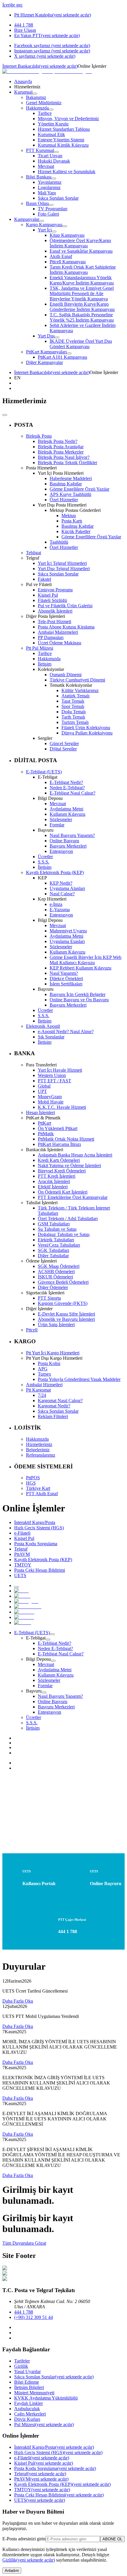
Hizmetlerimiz (39, 1444)
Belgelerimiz (38, 1450)
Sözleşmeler (61, 819)
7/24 (42, 1395)
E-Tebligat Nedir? (66, 782)
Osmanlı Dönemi (66, 675)
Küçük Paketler (76, 531)
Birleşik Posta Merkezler (61, 452)
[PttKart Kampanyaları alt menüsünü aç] (69, 353)
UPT (42, 1091)
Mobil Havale (51, 1102)
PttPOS (33, 1478)
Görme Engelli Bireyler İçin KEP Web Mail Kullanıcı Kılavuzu (86, 960)
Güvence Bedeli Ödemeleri (63, 1282)
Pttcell (32, 1330)
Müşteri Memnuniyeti (34, 2393)
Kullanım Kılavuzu (67, 814)
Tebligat (34, 553)
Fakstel (44, 579)
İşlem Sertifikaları (66, 984)
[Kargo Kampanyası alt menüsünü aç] (65, 226)
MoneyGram (50, 1097)
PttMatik (46, 1134)
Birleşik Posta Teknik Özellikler (67, 463)
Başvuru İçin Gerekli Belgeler (78, 994)
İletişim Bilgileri (29, 2387)
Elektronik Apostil (43, 1026)
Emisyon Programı (55, 590)
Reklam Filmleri (53, 1416)
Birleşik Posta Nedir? (58, 441)
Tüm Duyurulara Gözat (24, 2243)
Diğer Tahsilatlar (53, 1256)
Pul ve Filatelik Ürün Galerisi (65, 606)
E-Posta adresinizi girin (24, 2539)
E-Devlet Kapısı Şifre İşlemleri (66, 1314)
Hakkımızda (49, 659)
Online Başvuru (64, 841)
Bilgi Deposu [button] (38, 1659)
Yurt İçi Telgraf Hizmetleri (62, 563)
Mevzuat (58, 804)
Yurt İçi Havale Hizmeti (60, 1070)
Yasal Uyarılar (27, 2371)
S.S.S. (44, 862)
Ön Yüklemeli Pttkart (58, 1128)
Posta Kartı (72, 521)
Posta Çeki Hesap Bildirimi (59, 2495)
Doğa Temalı (74, 712)
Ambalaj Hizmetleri (44, 1385)
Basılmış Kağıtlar (66, 484)
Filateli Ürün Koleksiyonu (86, 728)
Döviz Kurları (27, 2419)
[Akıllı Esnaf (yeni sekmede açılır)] (28, 1607)
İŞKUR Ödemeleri (55, 1277)
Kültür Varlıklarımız (80, 690)
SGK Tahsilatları (53, 1250)
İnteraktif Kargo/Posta (54, 2447)
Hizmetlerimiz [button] (27, 87)
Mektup (69, 516)
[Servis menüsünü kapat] (17, 1587)
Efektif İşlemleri (53, 1187)
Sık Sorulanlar (51, 1037)
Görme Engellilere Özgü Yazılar (79, 489)
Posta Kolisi (49, 1363)
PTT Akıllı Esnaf (42, 1494)
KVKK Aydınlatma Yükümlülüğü (46, 2398)
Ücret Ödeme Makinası (60, 643)
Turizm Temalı (75, 722)
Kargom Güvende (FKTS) (63, 1303)
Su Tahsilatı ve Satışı (57, 1229)
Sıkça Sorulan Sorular (58, 574)
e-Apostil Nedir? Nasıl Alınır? (66, 1031)
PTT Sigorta (49, 1298)
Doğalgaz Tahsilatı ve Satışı (64, 1234)
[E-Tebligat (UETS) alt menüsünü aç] (52, 1634)
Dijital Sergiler (63, 749)
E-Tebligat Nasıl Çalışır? (73, 793)
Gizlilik (21, 2366)
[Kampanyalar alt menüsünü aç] (42, 221)
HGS (31, 1483)
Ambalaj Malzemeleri (58, 632)
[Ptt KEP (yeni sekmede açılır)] (24, 1612)
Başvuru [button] (34, 1691)
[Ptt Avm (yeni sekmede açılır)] (24, 1617)
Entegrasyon (61, 851)
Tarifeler (22, 2361)
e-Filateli (42, 2458)
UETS (40, 2500)
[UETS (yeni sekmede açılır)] (23, 1623)
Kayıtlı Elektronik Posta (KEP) (55, 872)
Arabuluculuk (27, 2409)
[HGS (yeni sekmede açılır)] (21, 1591)
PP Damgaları (51, 637)
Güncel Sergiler (64, 743)
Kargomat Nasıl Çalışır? (60, 1400)
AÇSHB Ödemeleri (56, 1272)
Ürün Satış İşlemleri (56, 1325)
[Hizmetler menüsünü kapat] (5, 415)
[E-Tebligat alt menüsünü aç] (48, 1639)
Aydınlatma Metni (66, 809)
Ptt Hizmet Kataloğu (53, 15)
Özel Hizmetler (64, 500)
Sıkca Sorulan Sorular (54, 2377)
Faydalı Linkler (29, 2403)
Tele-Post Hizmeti (54, 622)
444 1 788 (24, 2312)
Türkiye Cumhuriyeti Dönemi (77, 680)
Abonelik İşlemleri (55, 611)
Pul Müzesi (44, 2424)
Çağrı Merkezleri (30, 2414)
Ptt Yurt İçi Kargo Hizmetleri (53, 1353)
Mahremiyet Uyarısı (68, 931)
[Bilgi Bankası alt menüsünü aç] (54, 178)
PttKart (44, 1123)
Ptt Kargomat (38, 1390)
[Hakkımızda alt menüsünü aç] (51, 110)
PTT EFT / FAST (54, 1081)
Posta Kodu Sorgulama (55, 2468)
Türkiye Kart (38, 1488)
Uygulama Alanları (67, 888)
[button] (69, 378)
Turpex (44, 1374)
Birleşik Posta (39, 436)
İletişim (45, 664)
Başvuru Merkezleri (68, 846)
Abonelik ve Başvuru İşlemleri (66, 1319)
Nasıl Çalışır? (62, 894)
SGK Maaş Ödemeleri (59, 1266)
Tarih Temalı (73, 717)
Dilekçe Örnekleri (66, 978)
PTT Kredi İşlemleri (57, 1176)
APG (43, 1369)
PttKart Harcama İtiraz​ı (59, 1144)
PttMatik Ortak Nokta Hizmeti (66, 1139)
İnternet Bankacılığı (40, 66)
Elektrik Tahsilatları (56, 1240)
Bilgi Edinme (27, 2382)
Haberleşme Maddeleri (71, 478)
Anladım (12, 2571)
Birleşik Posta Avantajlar (61, 447)
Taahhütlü (59, 542)
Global (44, 1086)
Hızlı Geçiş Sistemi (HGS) (58, 2452)
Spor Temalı (73, 706)
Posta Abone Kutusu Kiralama (66, 627)
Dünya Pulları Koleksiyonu (87, 733)
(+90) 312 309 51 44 (34, 2317)
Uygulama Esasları (67, 941)
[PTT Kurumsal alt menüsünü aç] (56, 152)
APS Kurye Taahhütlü (70, 494)
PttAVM (41, 2479)
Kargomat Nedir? (54, 1406)
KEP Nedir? (61, 883)
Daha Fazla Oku (18, 2001)
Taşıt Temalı (73, 701)
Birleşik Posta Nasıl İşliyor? (64, 457)
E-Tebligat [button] (36, 1638)
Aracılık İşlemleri (54, 1181)
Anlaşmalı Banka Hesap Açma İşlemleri (75, 1155)
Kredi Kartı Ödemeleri (59, 1160)
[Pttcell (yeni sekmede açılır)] (22, 1596)
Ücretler (45, 857)
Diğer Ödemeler (53, 1287)
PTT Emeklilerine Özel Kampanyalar (73, 1197)
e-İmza (56, 904)
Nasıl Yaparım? (64, 973)
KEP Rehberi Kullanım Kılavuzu (80, 968)
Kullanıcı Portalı (39, 1883)
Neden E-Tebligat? (67, 788)
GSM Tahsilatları (54, 1224)
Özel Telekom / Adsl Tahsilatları (68, 1218)
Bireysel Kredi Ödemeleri (62, 1171)
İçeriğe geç (13, 5)
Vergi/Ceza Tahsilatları (59, 1245)
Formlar (57, 825)
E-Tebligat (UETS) (44, 772)
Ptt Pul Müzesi (40, 648)
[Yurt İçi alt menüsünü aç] (54, 231)
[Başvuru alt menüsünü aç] (44, 1692)
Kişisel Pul (48, 595)
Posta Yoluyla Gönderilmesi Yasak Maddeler (79, 1379)
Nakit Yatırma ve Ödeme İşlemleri (69, 1165)
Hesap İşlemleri (40, 1112)
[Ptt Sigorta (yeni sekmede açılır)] (26, 1601)
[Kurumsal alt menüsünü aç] (35, 94)
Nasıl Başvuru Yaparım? (72, 835)
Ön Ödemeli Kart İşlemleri (63, 1192)
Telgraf (40, 2474)
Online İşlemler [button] (92, 66)
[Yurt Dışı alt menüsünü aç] (57, 337)
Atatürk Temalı (75, 696)
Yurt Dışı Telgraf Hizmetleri (64, 569)
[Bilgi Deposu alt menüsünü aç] (53, 1661)
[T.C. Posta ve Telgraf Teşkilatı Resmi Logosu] (47, 71)
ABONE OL (112, 2539)
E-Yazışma (60, 910)
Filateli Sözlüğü (52, 600)
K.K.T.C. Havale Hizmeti (62, 1107)
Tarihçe (45, 653)
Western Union (52, 1075)
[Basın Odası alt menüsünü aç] (51, 205)
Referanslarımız (41, 1455)
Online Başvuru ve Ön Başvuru (79, 1000)
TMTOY (42, 2490)
